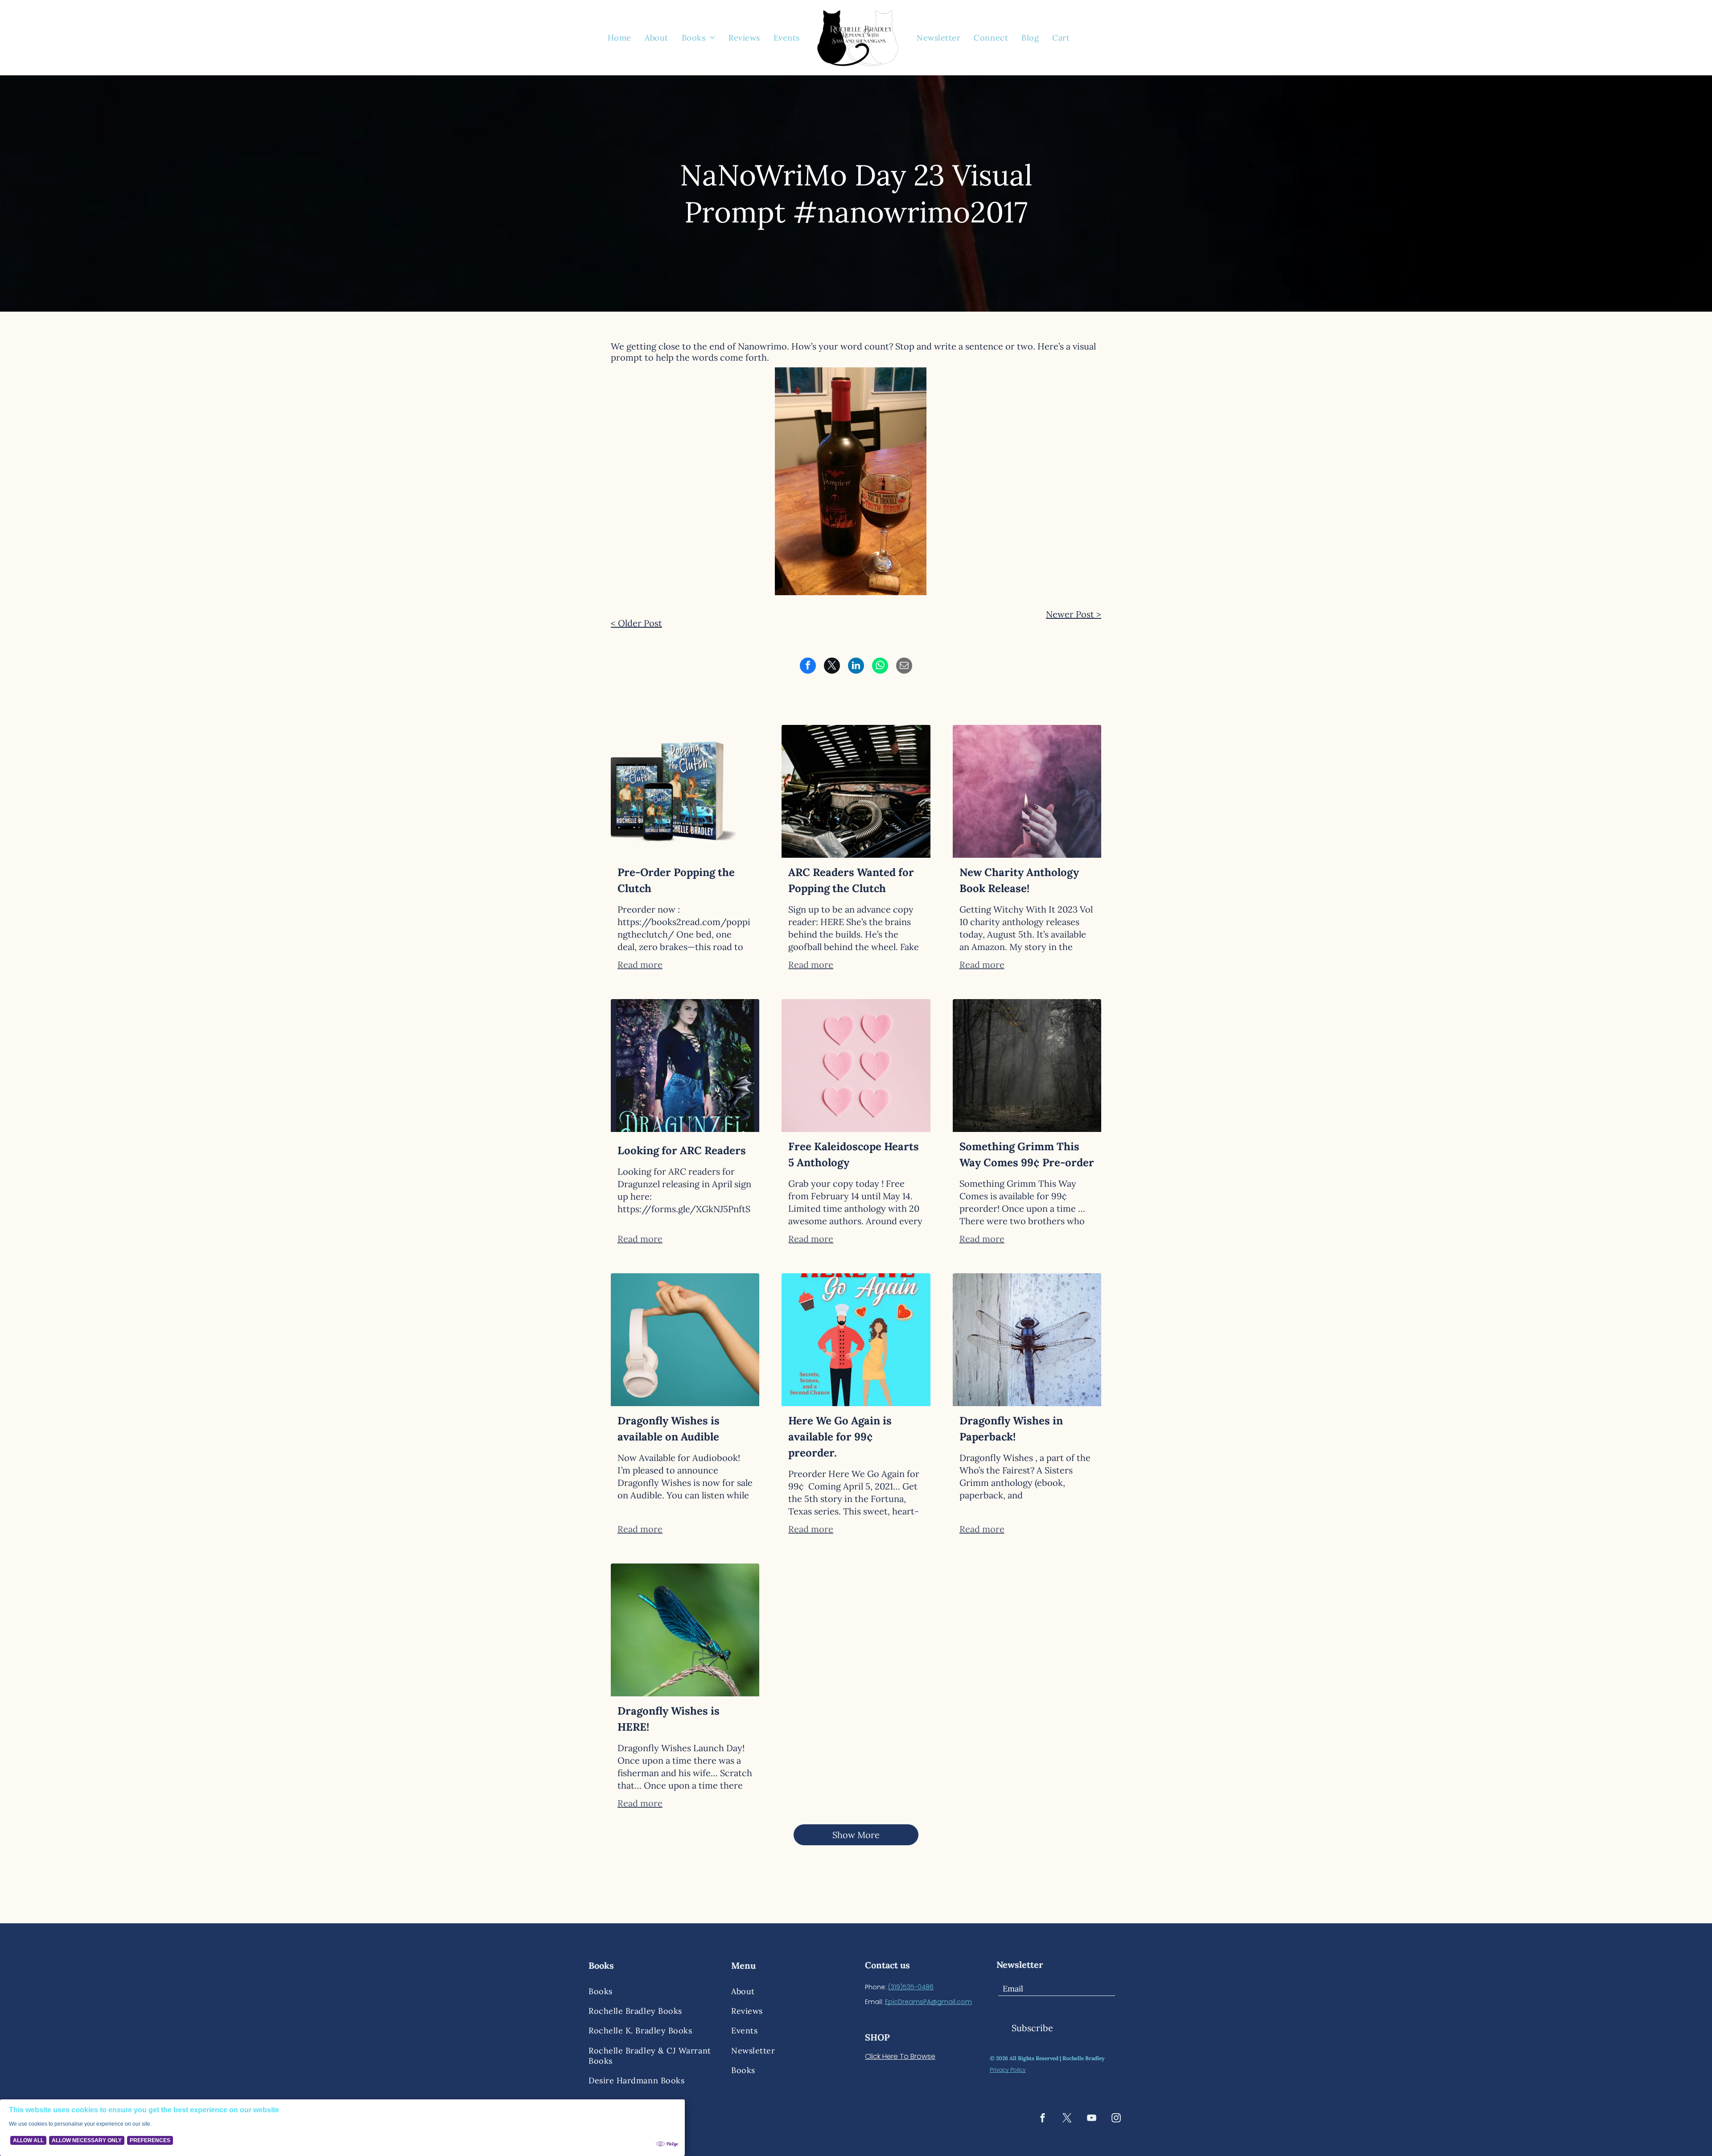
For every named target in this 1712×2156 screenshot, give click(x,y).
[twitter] (1067, 2119)
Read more (640, 965)
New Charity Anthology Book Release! (1019, 880)
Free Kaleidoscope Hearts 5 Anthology (854, 1154)
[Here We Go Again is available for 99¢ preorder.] (856, 1340)
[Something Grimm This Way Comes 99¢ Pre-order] (1027, 1066)
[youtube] (1092, 2119)
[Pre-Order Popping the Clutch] (685, 791)
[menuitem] (619, 37)
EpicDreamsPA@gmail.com (928, 2002)
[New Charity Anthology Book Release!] (1027, 791)
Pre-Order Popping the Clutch (676, 880)
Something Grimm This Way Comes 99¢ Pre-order (1027, 1154)
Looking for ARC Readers (682, 1150)
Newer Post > (1074, 614)
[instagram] (1116, 2119)
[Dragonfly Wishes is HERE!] (685, 1630)
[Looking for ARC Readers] (685, 1066)
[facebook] (1043, 2119)
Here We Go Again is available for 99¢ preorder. (840, 1437)
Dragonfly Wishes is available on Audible (669, 1429)
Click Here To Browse (900, 2056)
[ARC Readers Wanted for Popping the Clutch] (856, 791)
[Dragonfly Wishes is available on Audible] (685, 1340)
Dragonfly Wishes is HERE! (669, 1719)
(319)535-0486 (911, 1987)
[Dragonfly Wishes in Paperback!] (1027, 1340)
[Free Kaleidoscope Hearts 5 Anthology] (856, 1066)
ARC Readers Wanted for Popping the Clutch (851, 880)
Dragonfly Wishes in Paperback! (1011, 1429)
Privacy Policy (1008, 2070)
